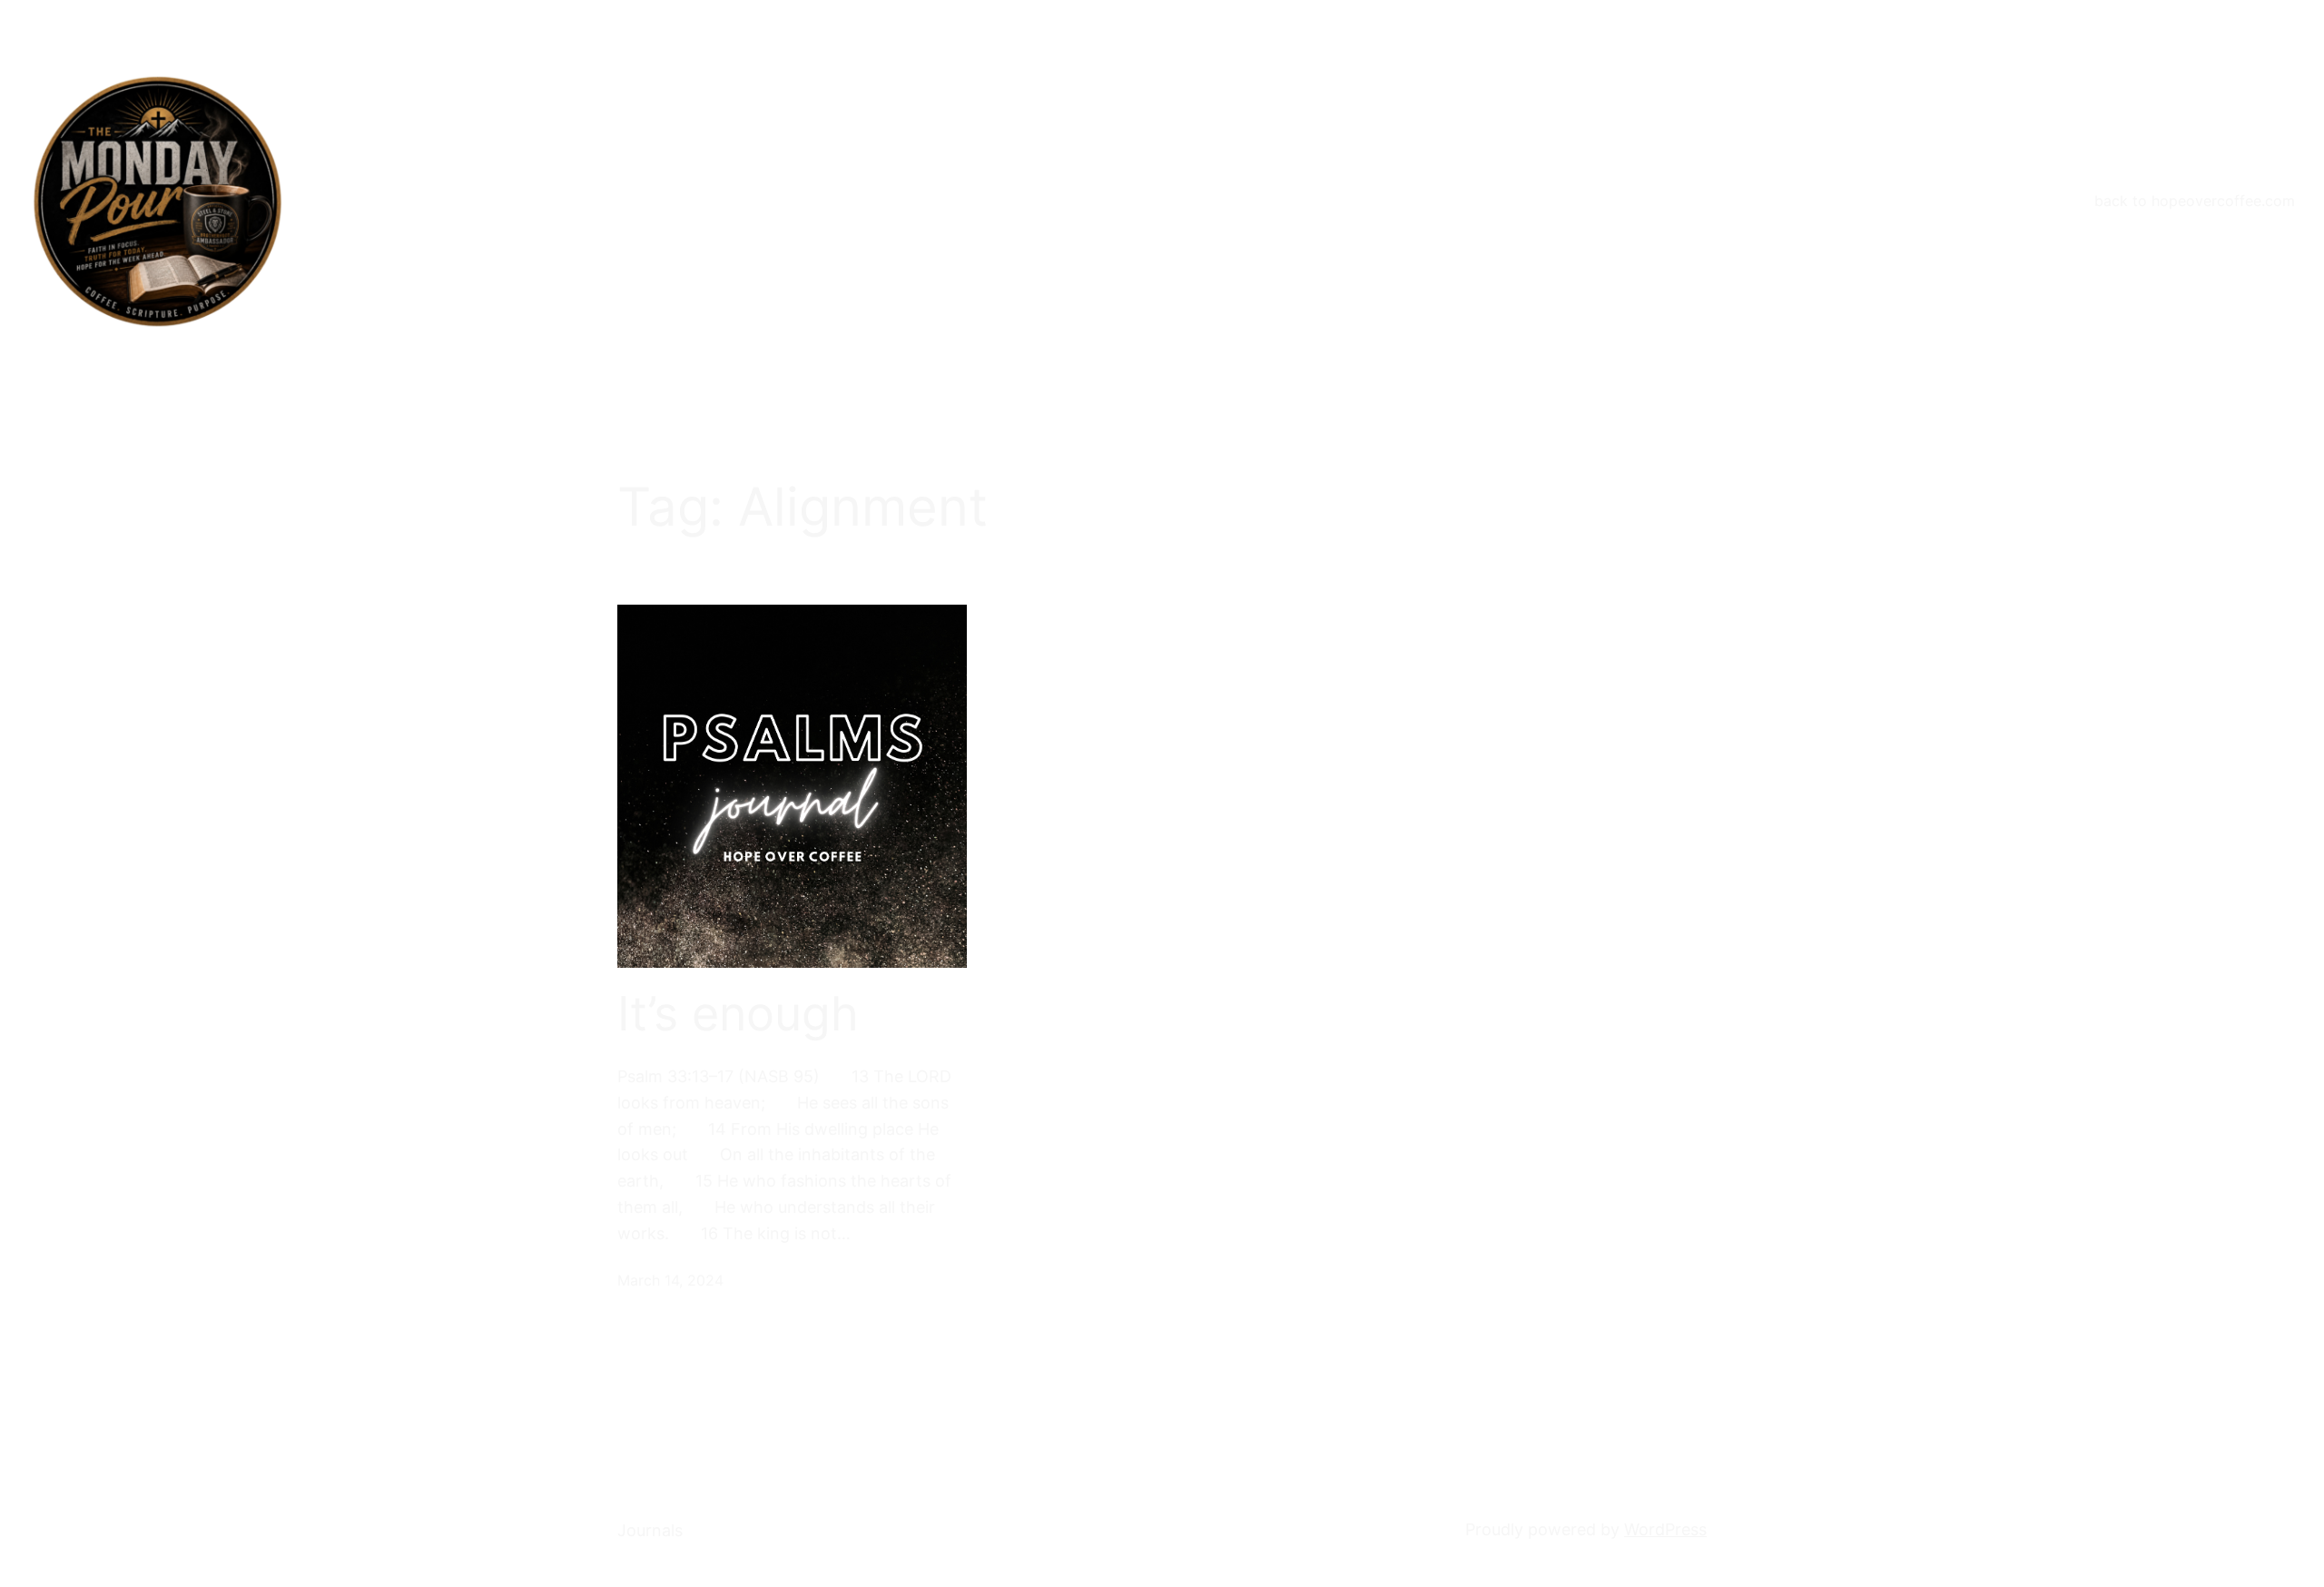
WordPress (1665, 1529)
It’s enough (738, 1014)
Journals (650, 1530)
